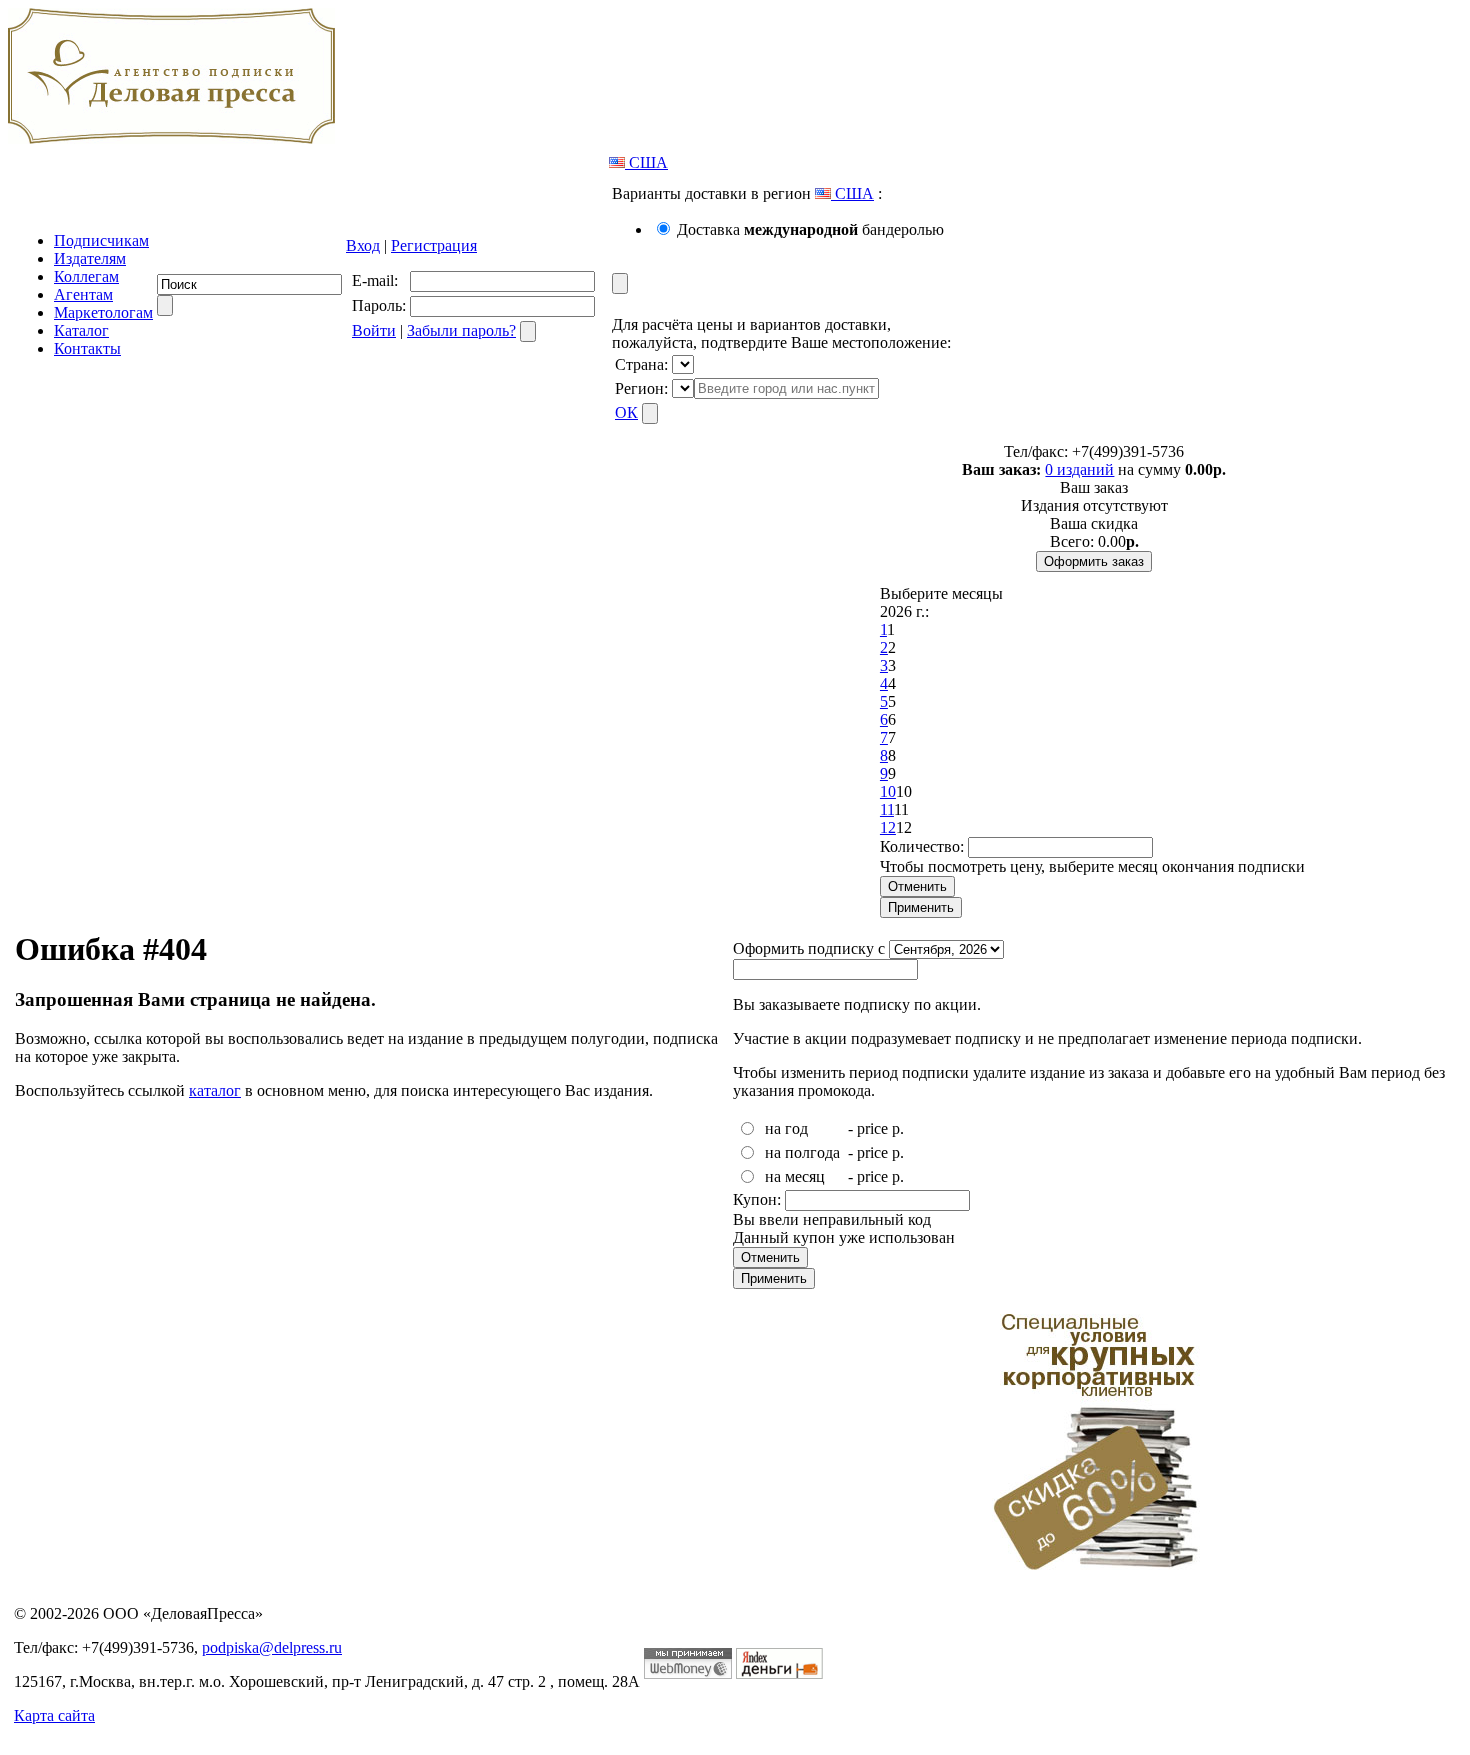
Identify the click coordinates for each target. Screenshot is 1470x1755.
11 (887, 809)
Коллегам (86, 276)
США (646, 162)
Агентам (83, 294)
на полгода (802, 1152)
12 (888, 827)
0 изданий (1079, 469)
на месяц (795, 1176)
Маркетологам (103, 312)
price (872, 1128)
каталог (215, 1090)
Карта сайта (54, 1715)
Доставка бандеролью (810, 229)
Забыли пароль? (461, 330)
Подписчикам (101, 240)
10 (888, 791)
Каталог (81, 330)
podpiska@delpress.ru (272, 1647)
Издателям (90, 258)
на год (786, 1128)
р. (898, 1128)
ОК (626, 412)
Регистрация (434, 245)
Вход (363, 245)
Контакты (87, 348)
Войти (374, 330)
